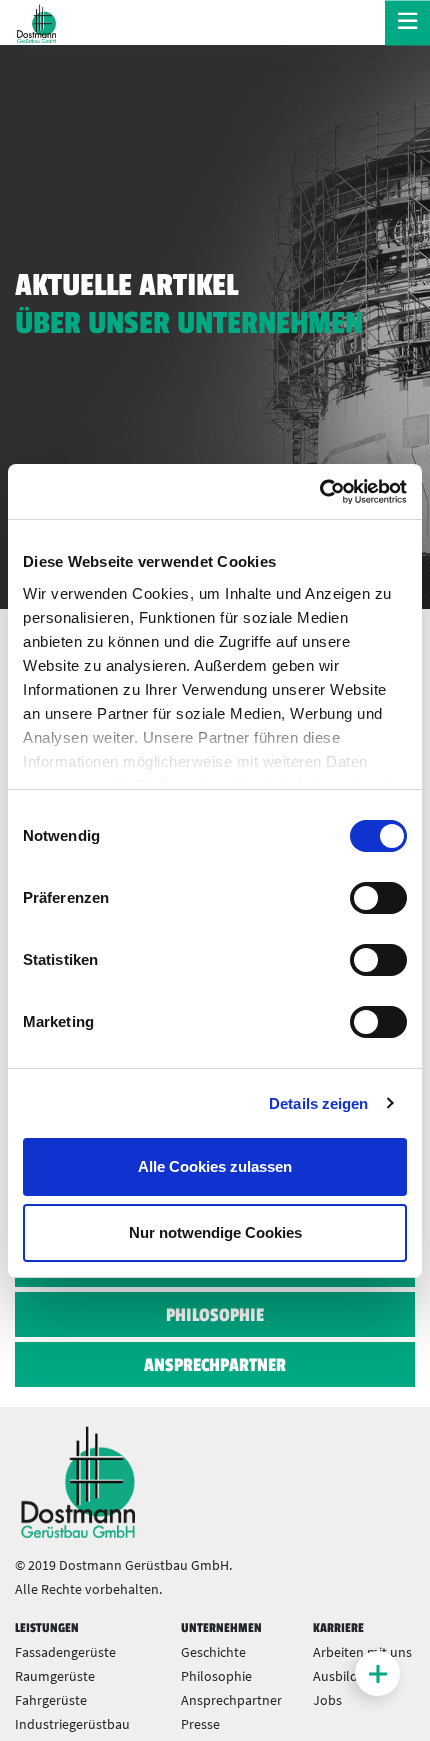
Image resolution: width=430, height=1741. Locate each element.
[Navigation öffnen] (407, 22)
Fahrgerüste (51, 1700)
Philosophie (215, 1315)
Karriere (338, 1628)
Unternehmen (221, 1628)
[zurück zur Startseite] (35, 23)
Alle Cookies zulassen (215, 1166)
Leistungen (47, 1628)
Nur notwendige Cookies (215, 1232)
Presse (200, 1724)
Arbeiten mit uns (362, 1652)
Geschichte (213, 1652)
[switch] (378, 898)
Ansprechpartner (215, 1365)
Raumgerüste (55, 1676)
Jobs (327, 1700)
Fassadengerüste (65, 1652)
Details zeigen (318, 1103)
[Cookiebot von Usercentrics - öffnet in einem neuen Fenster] (319, 492)
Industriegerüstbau (72, 1724)
